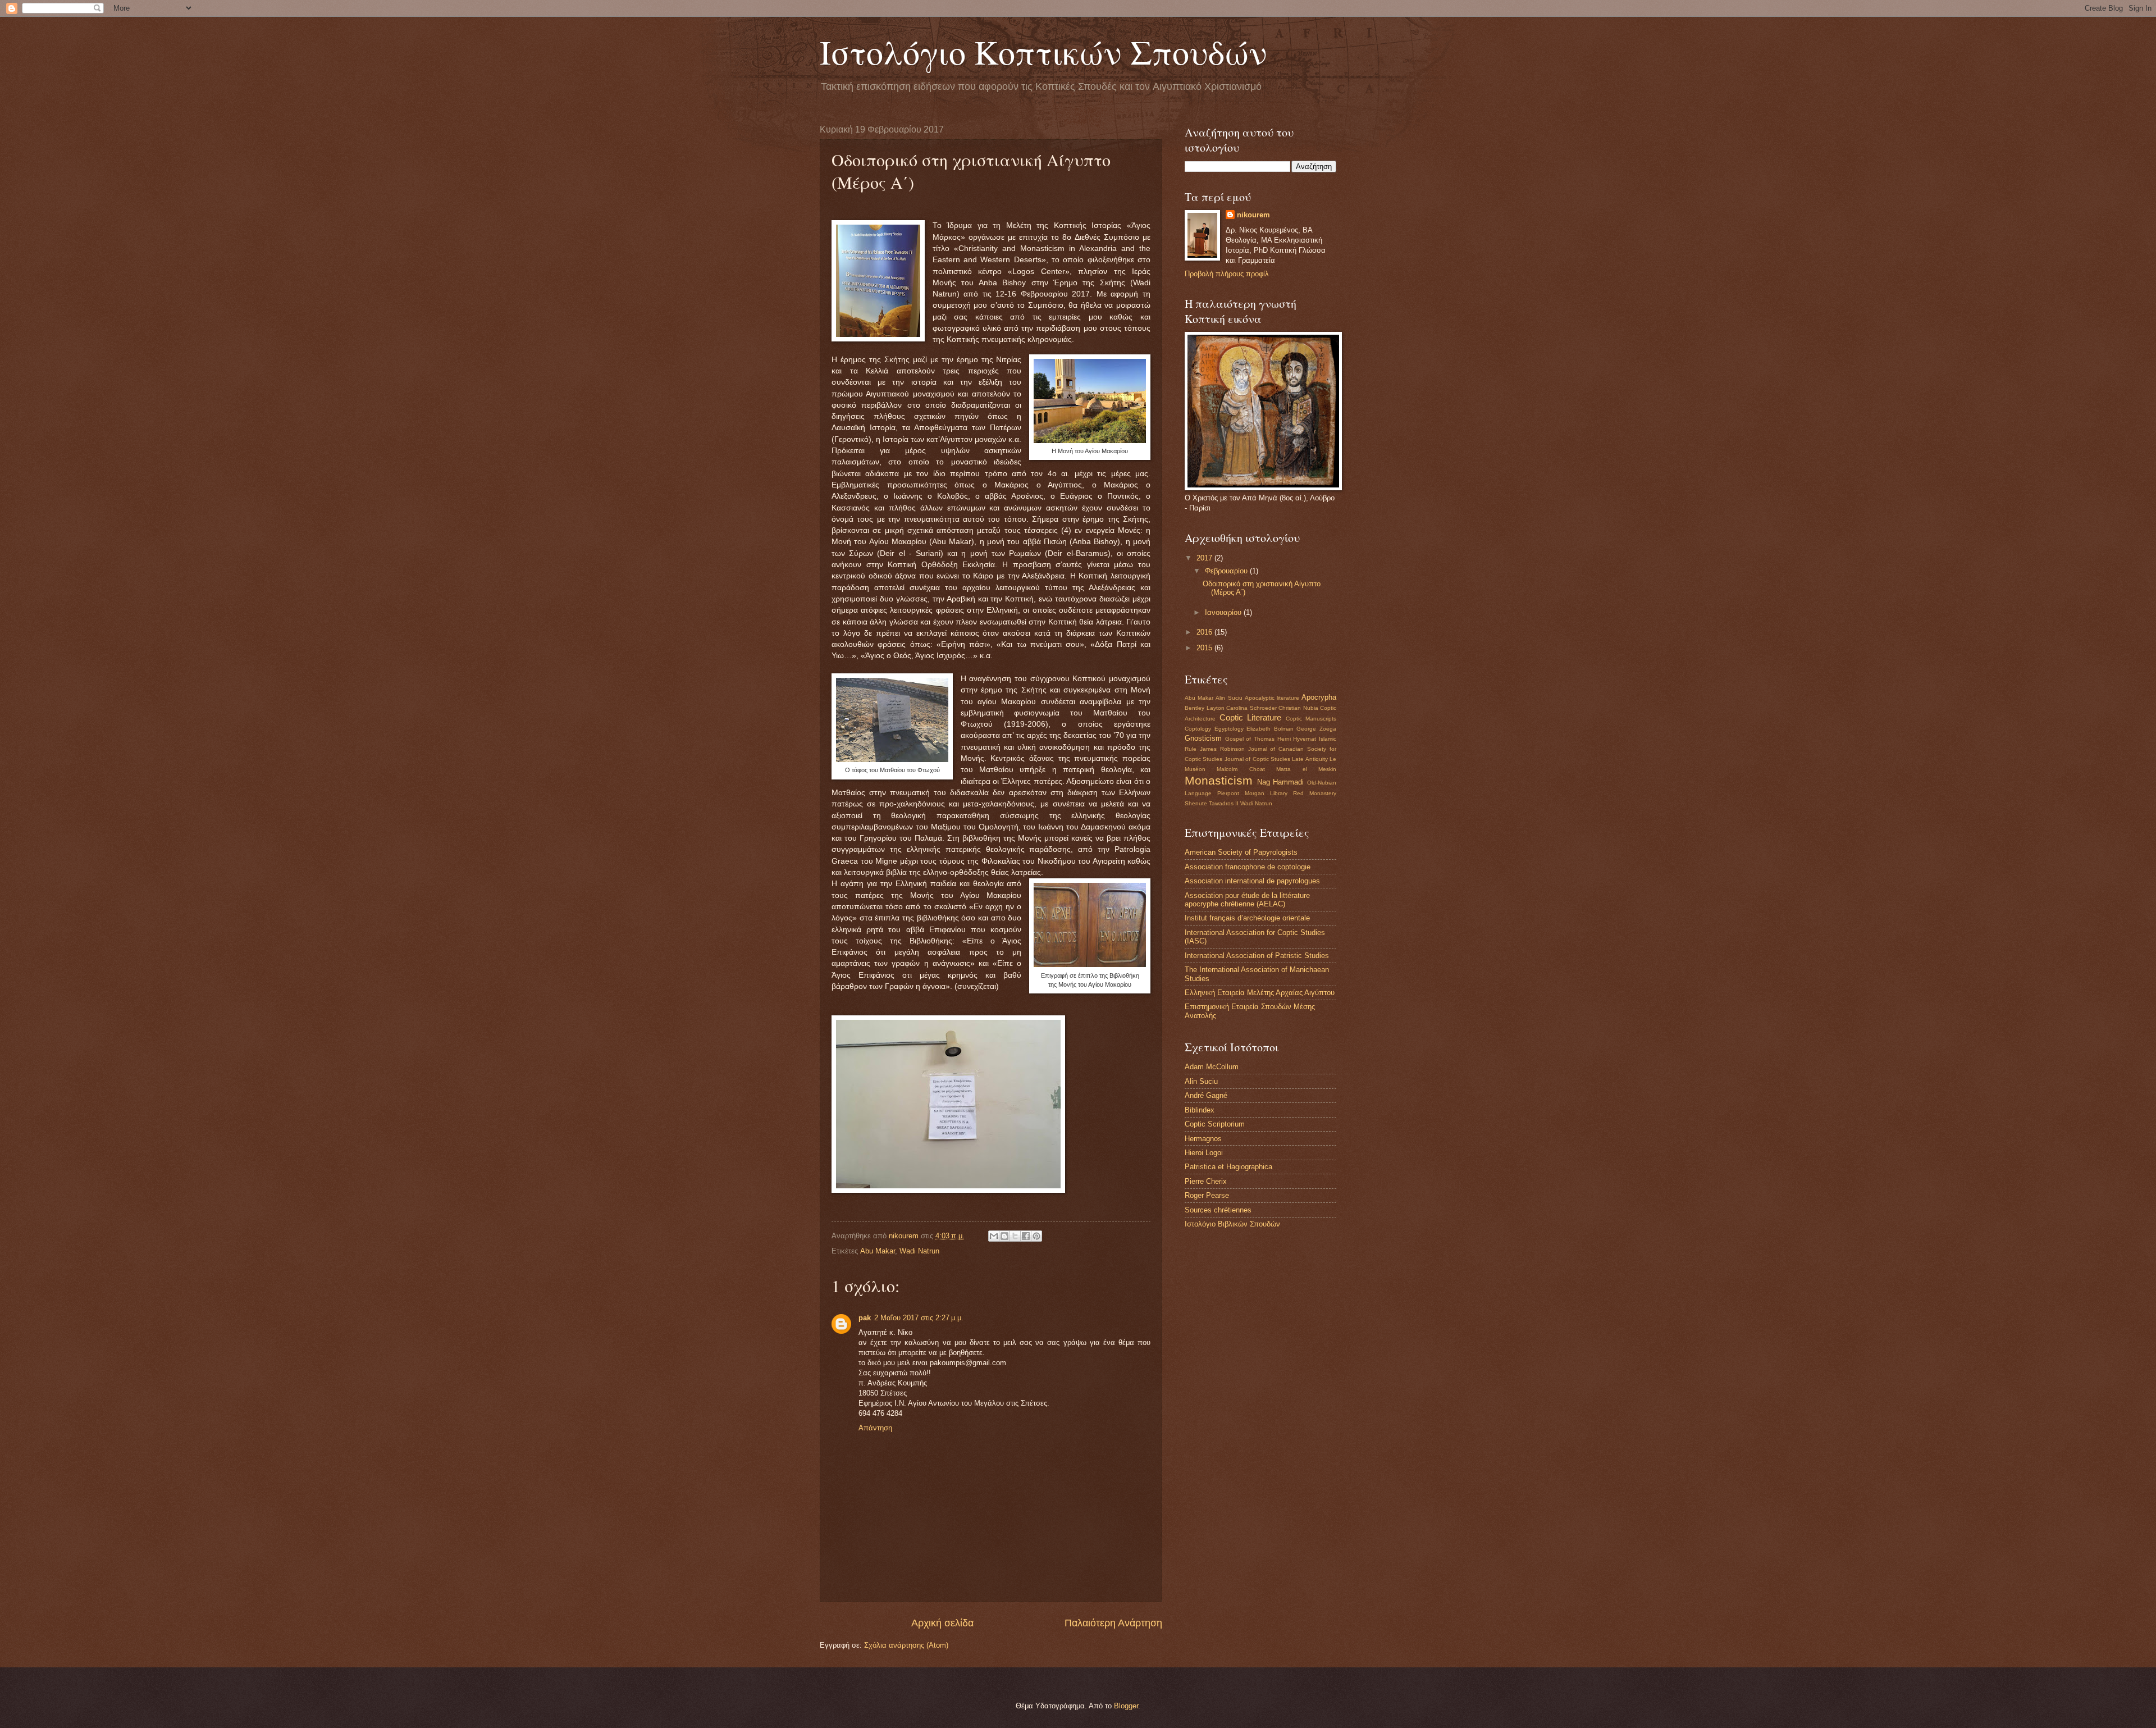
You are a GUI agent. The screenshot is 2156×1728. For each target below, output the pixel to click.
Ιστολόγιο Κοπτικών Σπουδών (1043, 52)
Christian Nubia (1298, 708)
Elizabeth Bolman (1270, 729)
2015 (1205, 648)
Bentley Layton (1205, 708)
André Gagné (1206, 1095)
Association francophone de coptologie (1248, 867)
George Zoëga (1316, 729)
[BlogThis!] (1004, 1236)
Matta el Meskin (1306, 769)
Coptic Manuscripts (1311, 719)
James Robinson (1222, 749)
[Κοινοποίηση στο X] (1015, 1236)
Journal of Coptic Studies (1257, 759)
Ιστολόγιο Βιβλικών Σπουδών (1232, 1224)
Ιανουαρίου (1224, 612)
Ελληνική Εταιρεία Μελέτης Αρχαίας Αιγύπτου (1260, 993)
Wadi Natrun (919, 1251)
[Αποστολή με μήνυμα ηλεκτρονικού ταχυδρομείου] (994, 1236)
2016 (1205, 632)
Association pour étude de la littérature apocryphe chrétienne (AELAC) (1247, 900)
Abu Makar (878, 1251)
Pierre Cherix (1206, 1181)
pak (865, 1318)
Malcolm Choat (1241, 769)
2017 (1205, 558)
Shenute (1196, 803)
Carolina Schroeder (1251, 708)
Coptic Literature (1251, 717)
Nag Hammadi (1281, 782)
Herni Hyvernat (1297, 739)
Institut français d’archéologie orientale (1247, 918)
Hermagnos (1203, 1139)
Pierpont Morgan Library (1252, 793)
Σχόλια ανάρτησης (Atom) (906, 1645)
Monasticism (1219, 780)
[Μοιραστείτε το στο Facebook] (1026, 1236)
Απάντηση (875, 1428)
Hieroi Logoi (1204, 1153)
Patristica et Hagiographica (1228, 1167)
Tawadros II (1224, 803)
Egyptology (1229, 729)
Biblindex (1200, 1110)
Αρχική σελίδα (942, 1623)
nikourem (1253, 215)
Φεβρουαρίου (1227, 571)
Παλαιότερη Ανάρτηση (1113, 1623)
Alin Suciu (1229, 698)
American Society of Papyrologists (1241, 852)
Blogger (1126, 1706)
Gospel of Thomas (1250, 739)
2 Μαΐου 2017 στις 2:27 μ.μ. (919, 1318)
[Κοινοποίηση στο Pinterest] (1036, 1236)
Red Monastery (1315, 793)
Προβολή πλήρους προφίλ (1227, 274)
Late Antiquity (1310, 759)
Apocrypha (1319, 697)
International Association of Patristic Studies (1257, 956)
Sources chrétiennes (1218, 1210)
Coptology (1198, 729)
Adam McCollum (1212, 1067)
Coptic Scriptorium (1215, 1124)
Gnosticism (1203, 738)
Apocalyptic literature (1272, 698)
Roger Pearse (1207, 1195)
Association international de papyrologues (1252, 881)
